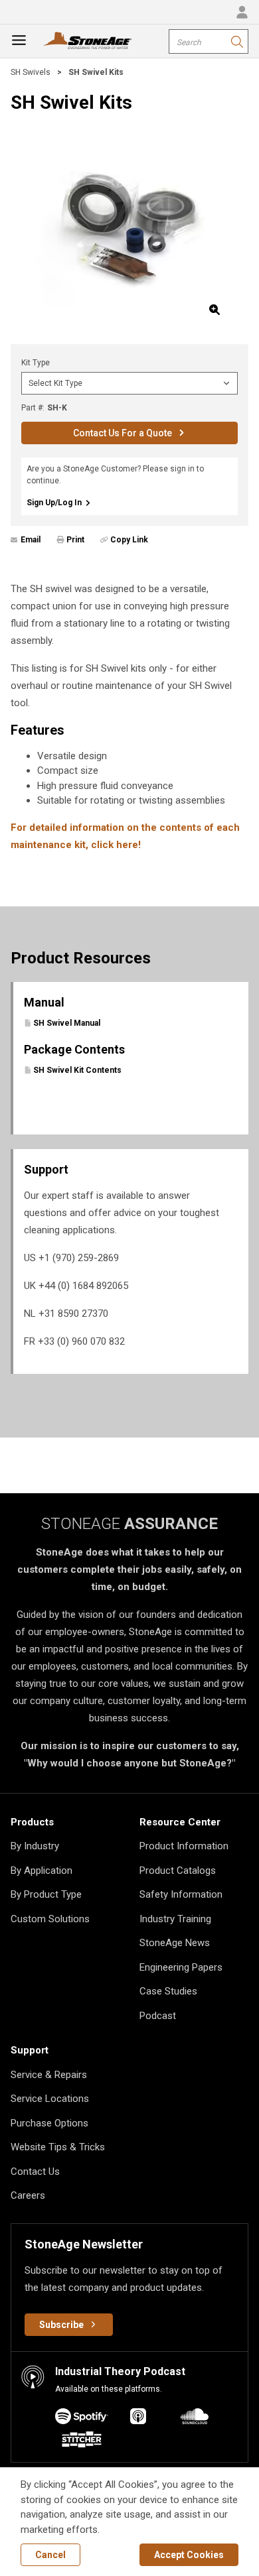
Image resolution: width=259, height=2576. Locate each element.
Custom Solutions (50, 1919)
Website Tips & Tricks (58, 2147)
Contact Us (35, 2172)
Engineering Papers (181, 1967)
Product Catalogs (178, 1871)
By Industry (35, 1846)
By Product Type (46, 1894)
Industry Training (175, 1919)
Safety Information (181, 1894)
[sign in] (242, 12)
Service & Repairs (49, 2075)
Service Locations (50, 2099)
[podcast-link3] (82, 2442)
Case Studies (168, 1991)
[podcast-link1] (138, 2419)
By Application (42, 1871)
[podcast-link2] (195, 2419)
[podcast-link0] (82, 2419)
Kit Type (36, 363)
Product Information (184, 1846)
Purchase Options (49, 2123)
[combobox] (209, 41)
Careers (28, 2195)
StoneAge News (175, 1943)
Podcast (158, 2016)
